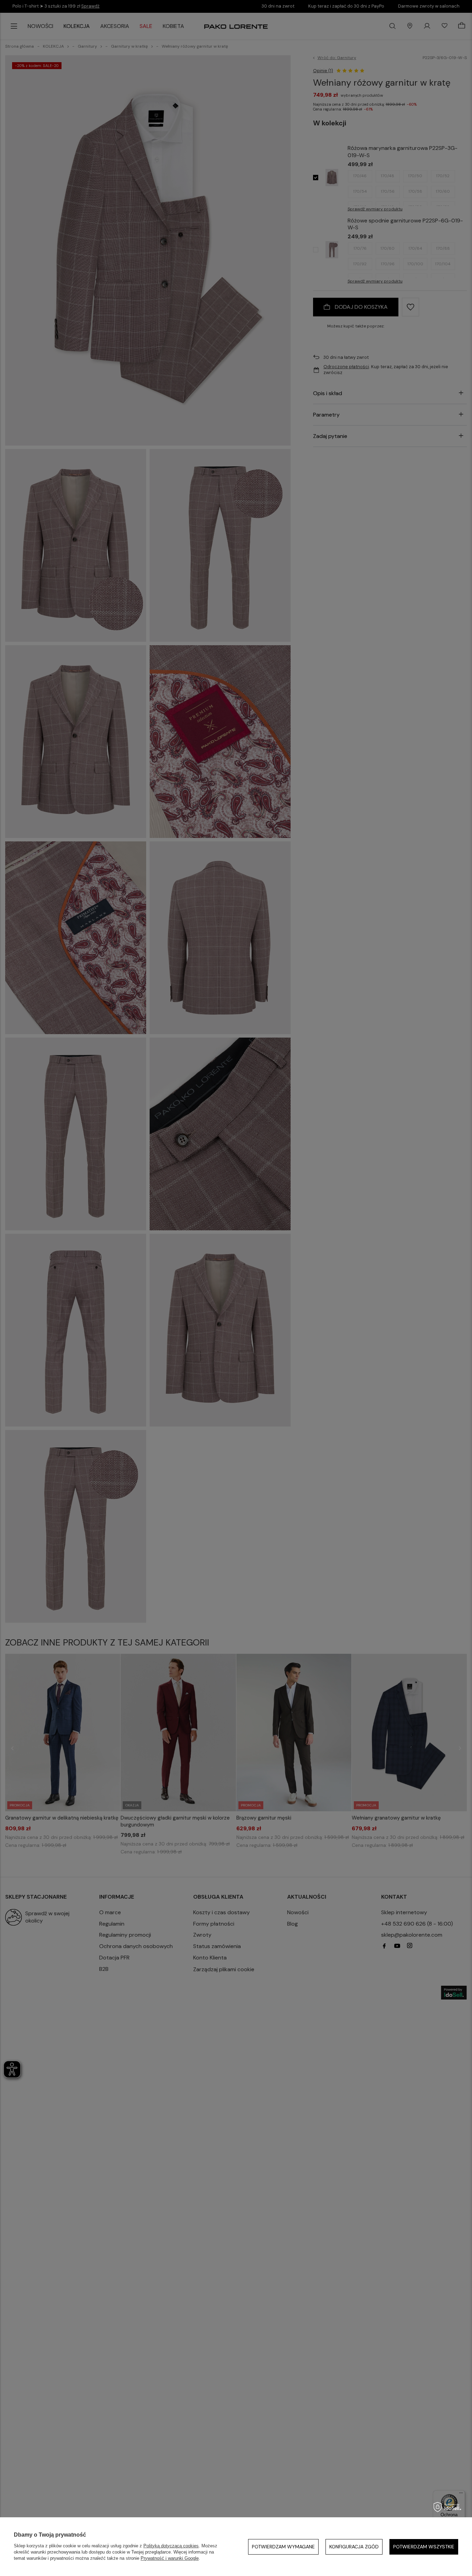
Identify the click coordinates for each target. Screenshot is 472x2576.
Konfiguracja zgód (354, 2547)
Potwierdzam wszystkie (424, 2547)
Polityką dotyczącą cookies (171, 2546)
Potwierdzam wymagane (283, 2547)
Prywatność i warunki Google (170, 2558)
